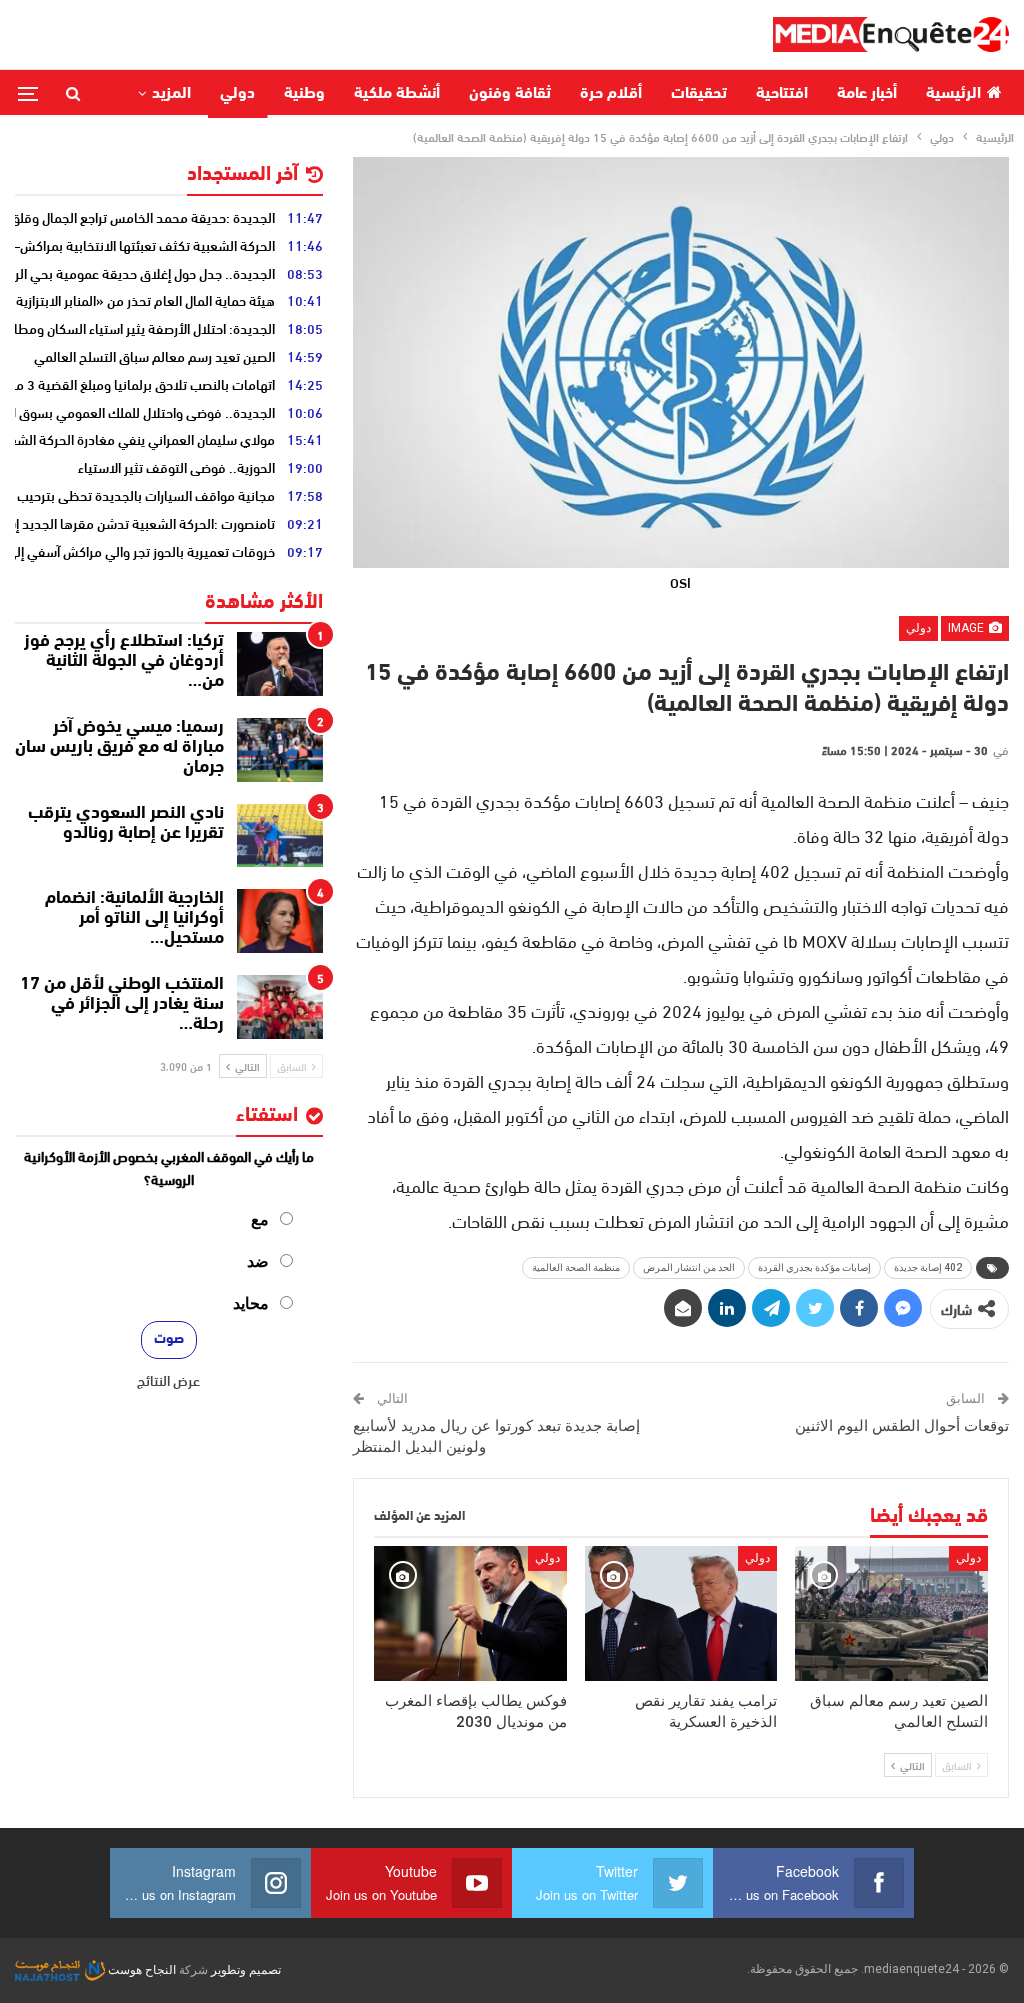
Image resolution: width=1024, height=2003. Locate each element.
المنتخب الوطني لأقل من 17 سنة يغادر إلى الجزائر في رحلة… (122, 1005)
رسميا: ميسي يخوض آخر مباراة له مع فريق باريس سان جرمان (119, 748)
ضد (258, 1261)
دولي (237, 94)
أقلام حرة (611, 94)
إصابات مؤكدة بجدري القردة (814, 1267)
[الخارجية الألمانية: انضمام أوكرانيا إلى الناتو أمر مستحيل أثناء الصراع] (280, 921)
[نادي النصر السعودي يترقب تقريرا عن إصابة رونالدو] (280, 836)
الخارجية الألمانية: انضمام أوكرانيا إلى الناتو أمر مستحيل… (134, 919)
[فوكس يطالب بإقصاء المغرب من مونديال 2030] (470, 1613)
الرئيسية (953, 94)
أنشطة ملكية (397, 94)
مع (260, 1219)
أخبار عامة (867, 94)
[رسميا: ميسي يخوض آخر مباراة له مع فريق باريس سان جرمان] (280, 750)
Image (967, 628)
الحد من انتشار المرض (689, 1267)
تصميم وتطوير (246, 1970)
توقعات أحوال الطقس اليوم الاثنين (902, 1426)
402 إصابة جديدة (928, 1267)
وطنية (304, 94)
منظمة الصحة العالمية (576, 1267)
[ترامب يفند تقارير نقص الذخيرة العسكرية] (681, 1613)
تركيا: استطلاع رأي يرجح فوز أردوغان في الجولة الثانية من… (124, 662)
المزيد (171, 94)
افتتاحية (782, 94)
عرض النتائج (168, 1380)
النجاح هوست (140, 1970)
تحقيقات (699, 94)
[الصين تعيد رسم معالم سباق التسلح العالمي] (891, 1613)
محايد (251, 1303)
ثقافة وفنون (510, 94)
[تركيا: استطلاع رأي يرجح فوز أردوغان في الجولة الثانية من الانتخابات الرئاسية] (280, 664)
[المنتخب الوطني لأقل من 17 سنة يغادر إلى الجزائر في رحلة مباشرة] (280, 1007)
